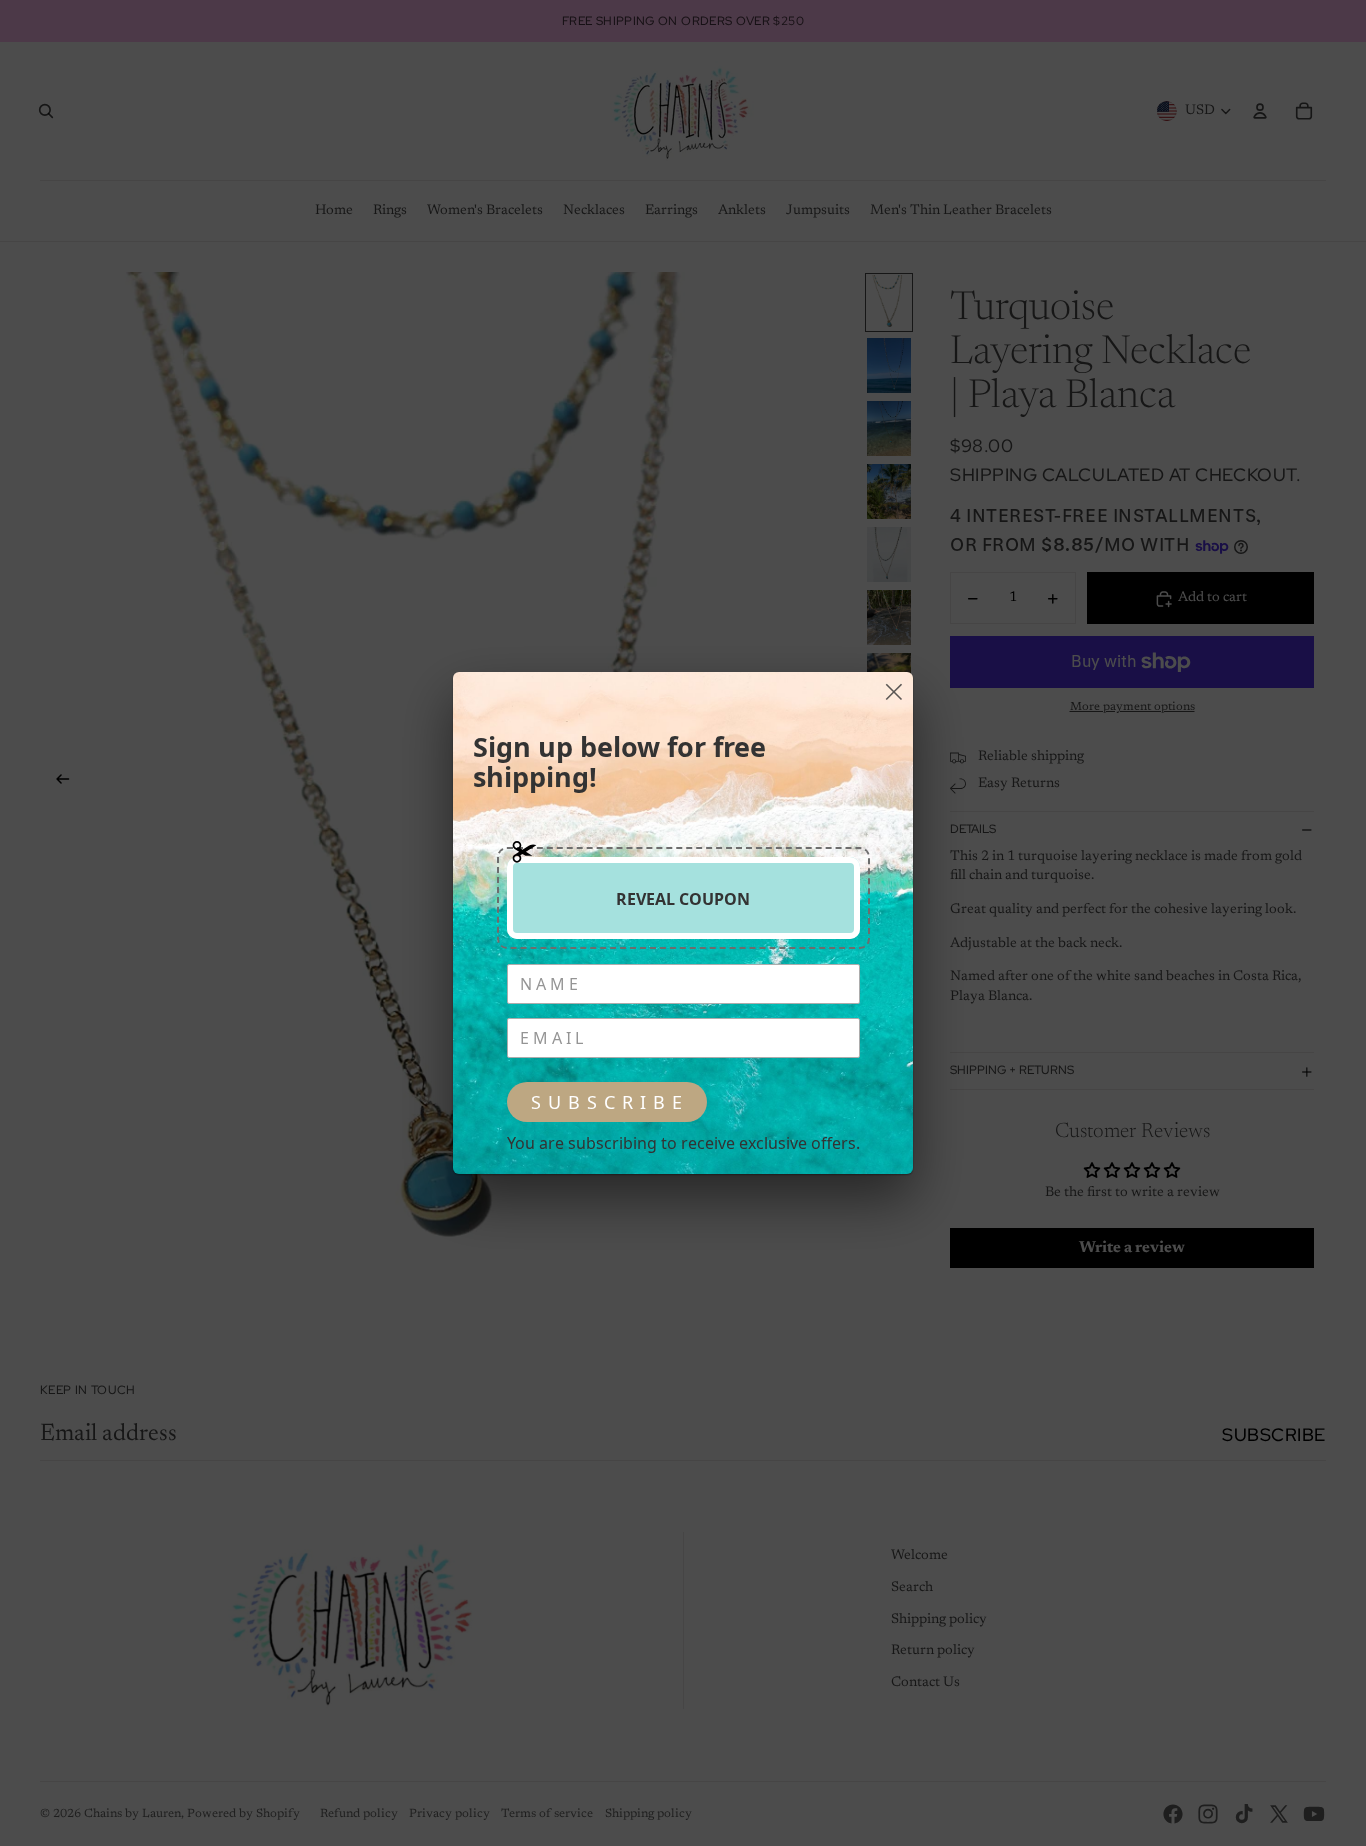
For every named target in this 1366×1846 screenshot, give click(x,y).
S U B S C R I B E (607, 1102)
